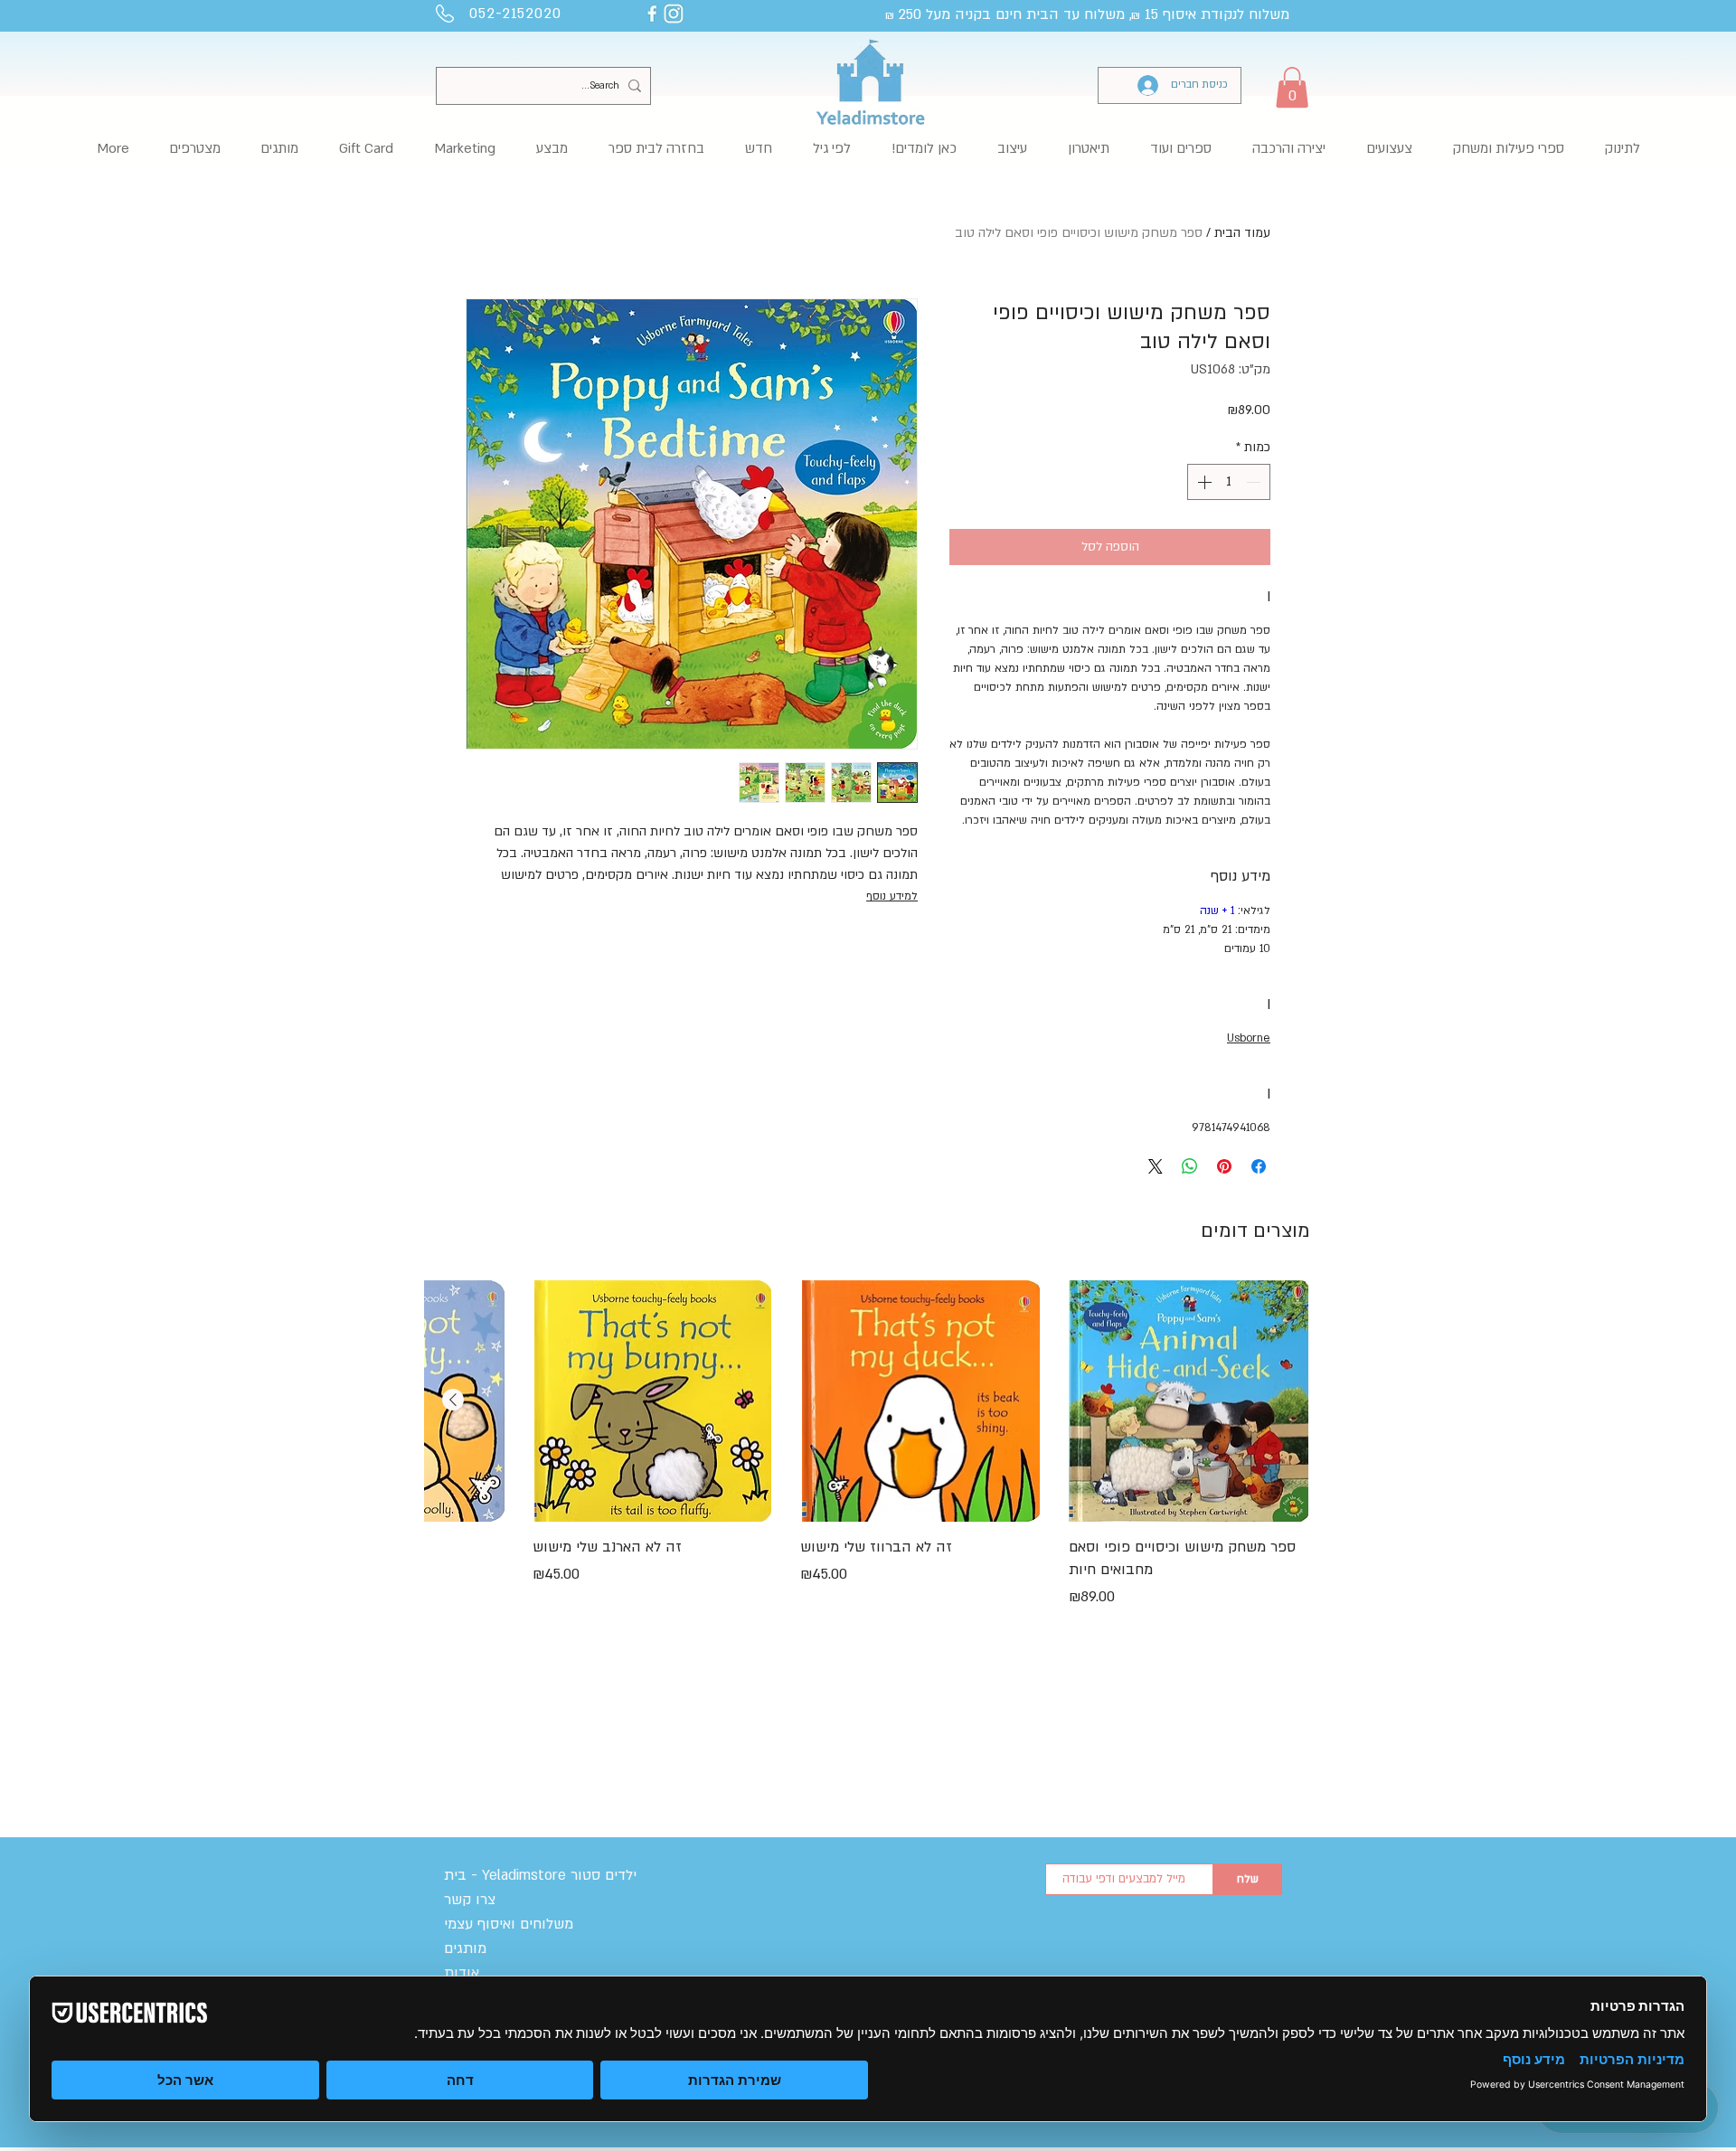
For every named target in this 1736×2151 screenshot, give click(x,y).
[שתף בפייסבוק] (1259, 1166)
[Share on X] (1156, 1166)
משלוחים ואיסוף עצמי (509, 1924)
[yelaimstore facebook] (652, 14)
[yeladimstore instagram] (674, 14)
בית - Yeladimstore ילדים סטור (540, 1875)
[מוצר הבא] (453, 1400)
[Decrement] (1255, 482)
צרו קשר (470, 1900)
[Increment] (1203, 482)
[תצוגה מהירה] (1189, 1401)
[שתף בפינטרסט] (1224, 1166)
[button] (1292, 87)
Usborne (1249, 1038)
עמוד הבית (1242, 233)
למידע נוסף (892, 896)
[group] (867, 1468)
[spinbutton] (1229, 482)
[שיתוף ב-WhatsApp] (1190, 1166)
